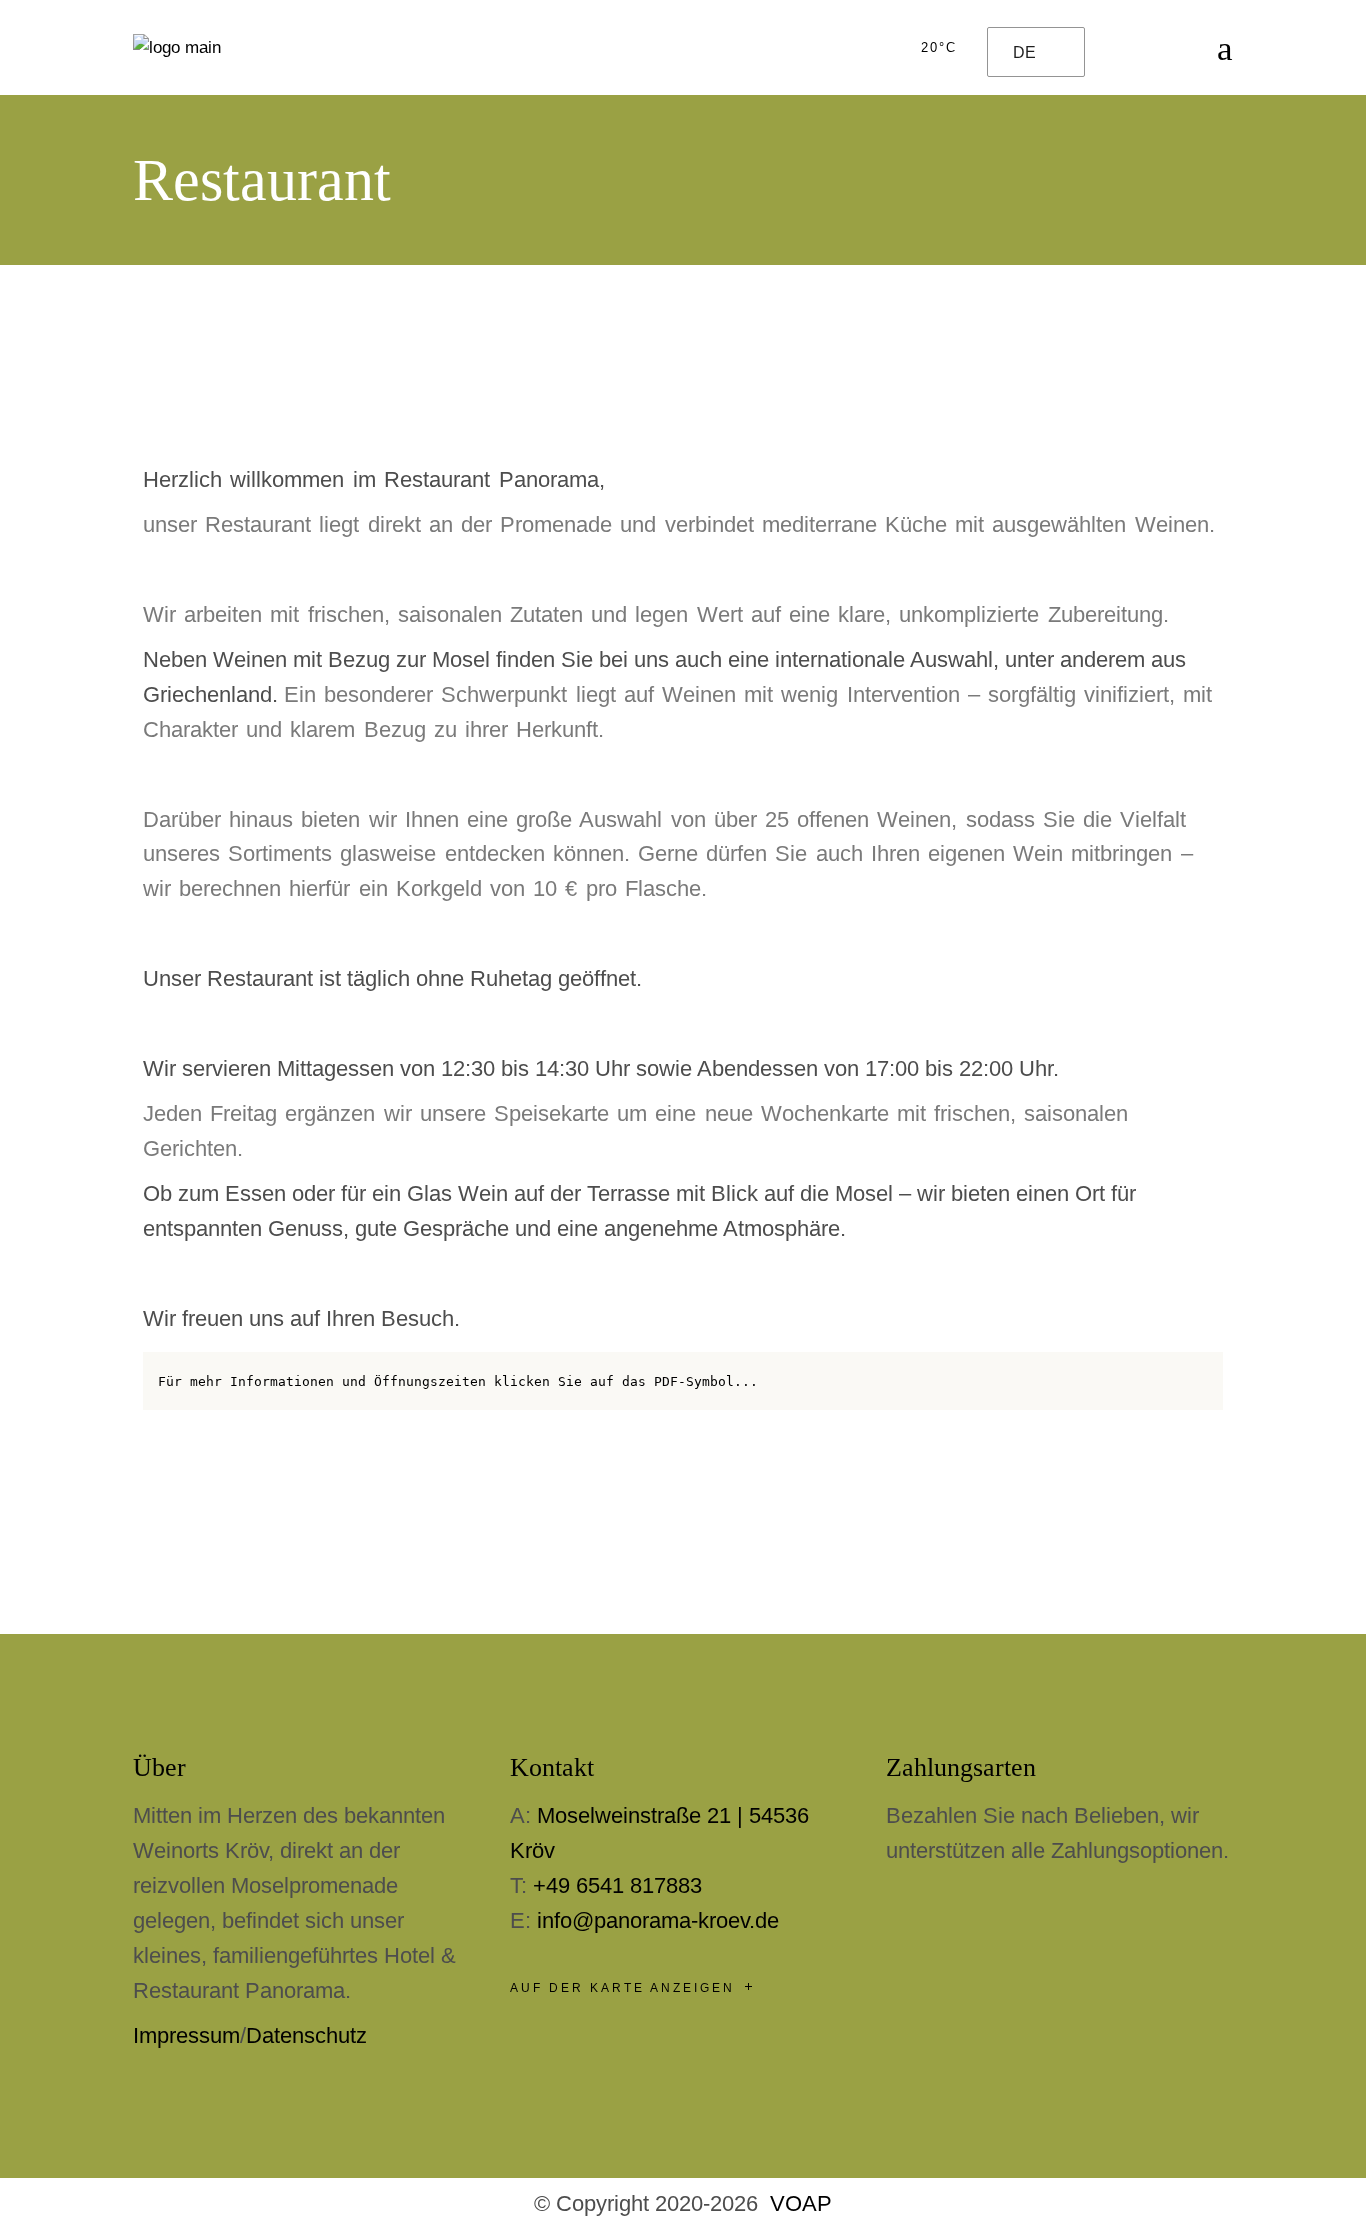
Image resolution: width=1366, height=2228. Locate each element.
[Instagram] (223, 400)
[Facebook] (168, 400)
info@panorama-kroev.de (658, 1920)
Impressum (186, 2035)
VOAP (801, 2203)
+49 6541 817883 (617, 1885)
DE (1024, 52)
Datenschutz (306, 2035)
